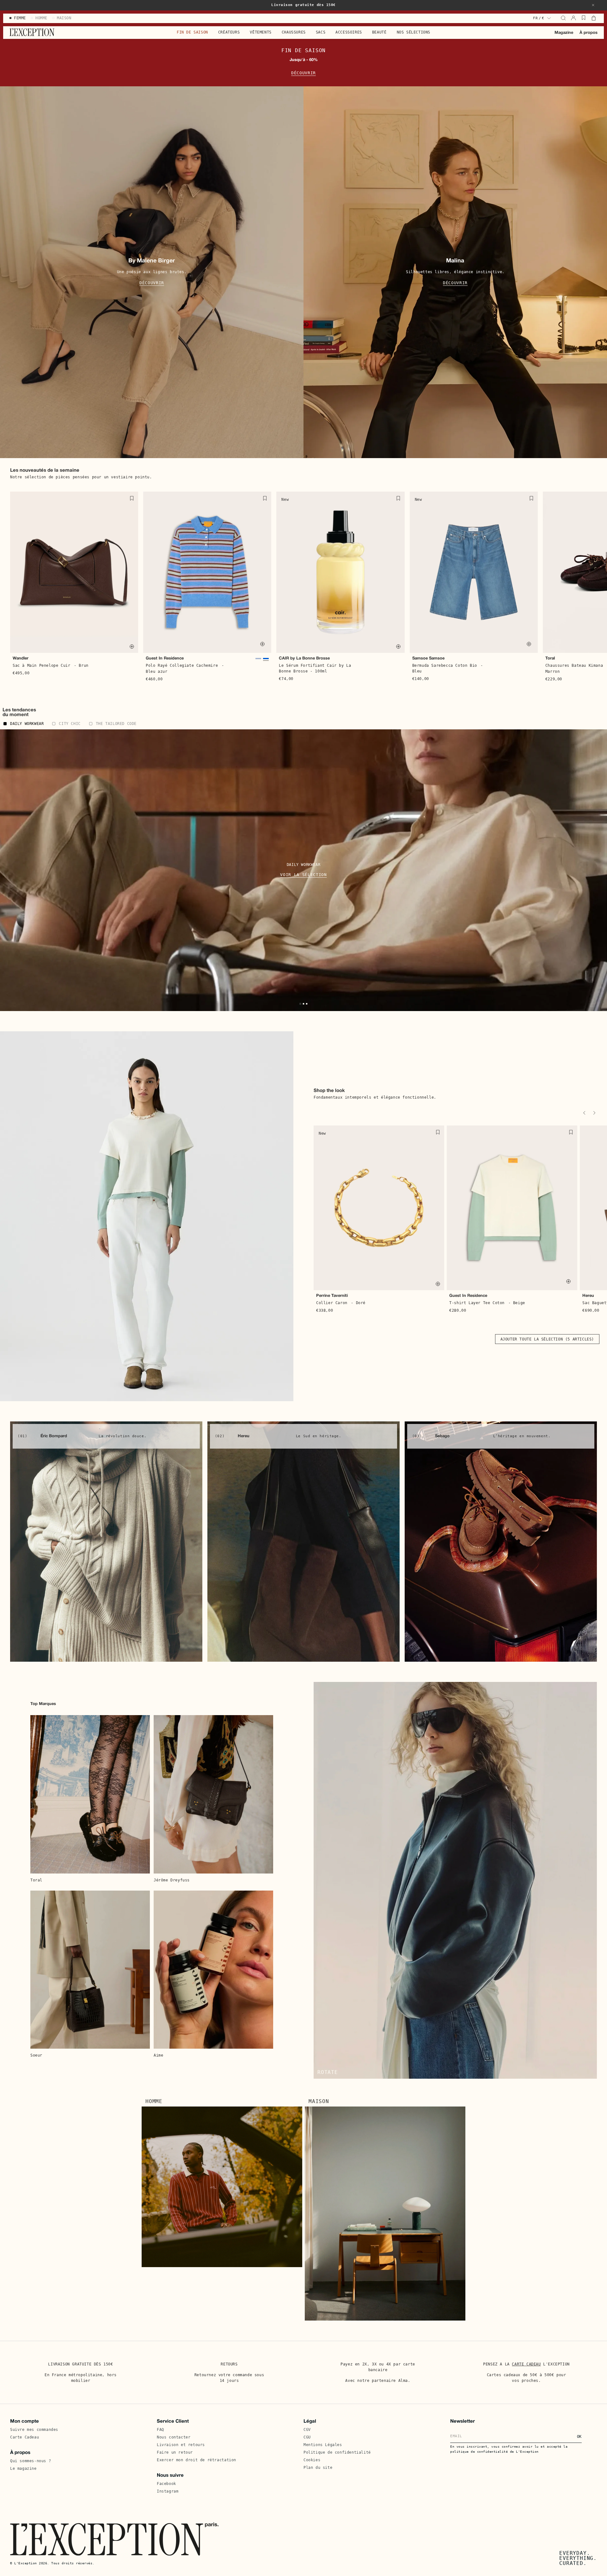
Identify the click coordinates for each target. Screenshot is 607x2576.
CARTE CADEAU (526, 2364)
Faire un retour (175, 2452)
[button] (593, 5)
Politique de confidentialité (337, 2452)
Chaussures (294, 32)
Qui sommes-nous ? (31, 2461)
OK (579, 2437)
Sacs (321, 32)
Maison (319, 2101)
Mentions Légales (323, 2445)
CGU (307, 2437)
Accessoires (349, 32)
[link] (106, 1542)
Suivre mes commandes (34, 2430)
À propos (589, 33)
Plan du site (318, 2468)
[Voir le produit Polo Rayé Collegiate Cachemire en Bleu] (258, 660)
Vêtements (261, 32)
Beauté (379, 32)
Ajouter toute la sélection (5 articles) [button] (547, 1339)
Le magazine (23, 2469)
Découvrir (303, 73)
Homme (154, 2101)
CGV (307, 2430)
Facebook (166, 2484)
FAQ (160, 2430)
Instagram (168, 2491)
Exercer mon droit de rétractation (196, 2460)
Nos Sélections (414, 32)
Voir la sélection (303, 875)
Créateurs (229, 32)
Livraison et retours (181, 2445)
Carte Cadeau (25, 2437)
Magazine (564, 33)
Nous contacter (174, 2437)
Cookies (312, 2460)
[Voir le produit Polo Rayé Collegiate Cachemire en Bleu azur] (266, 660)
